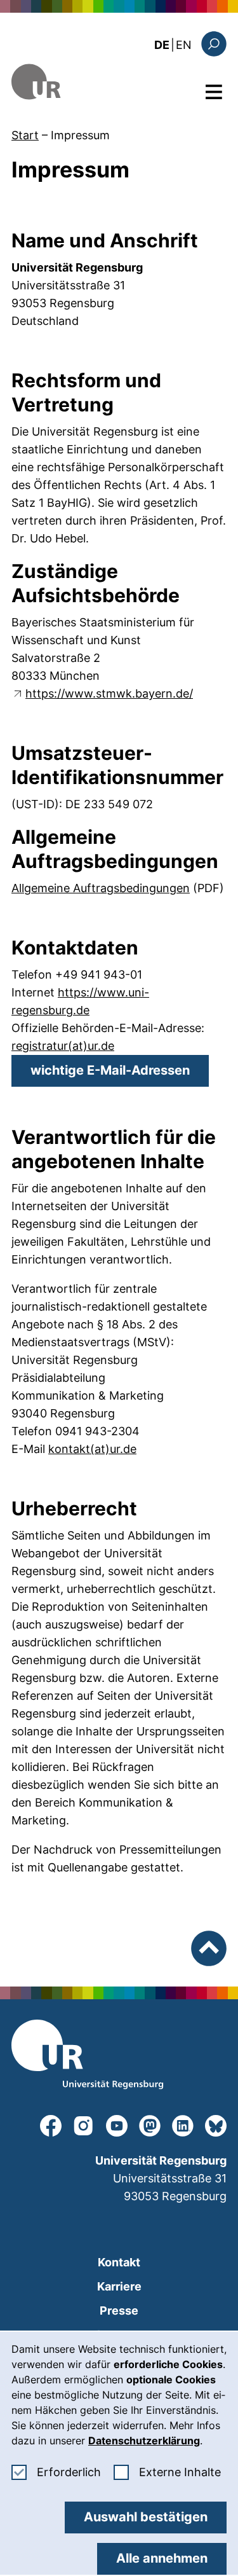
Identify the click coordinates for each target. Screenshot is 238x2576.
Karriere (119, 2286)
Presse (119, 2311)
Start (25, 135)
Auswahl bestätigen (146, 2517)
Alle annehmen (162, 2558)
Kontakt (119, 2262)
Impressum (80, 135)
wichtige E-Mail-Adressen (110, 1070)
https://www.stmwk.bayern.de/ (109, 693)
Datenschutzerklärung (144, 2441)
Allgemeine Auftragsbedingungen (101, 888)
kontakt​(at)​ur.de (92, 1449)
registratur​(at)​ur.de (63, 1046)
